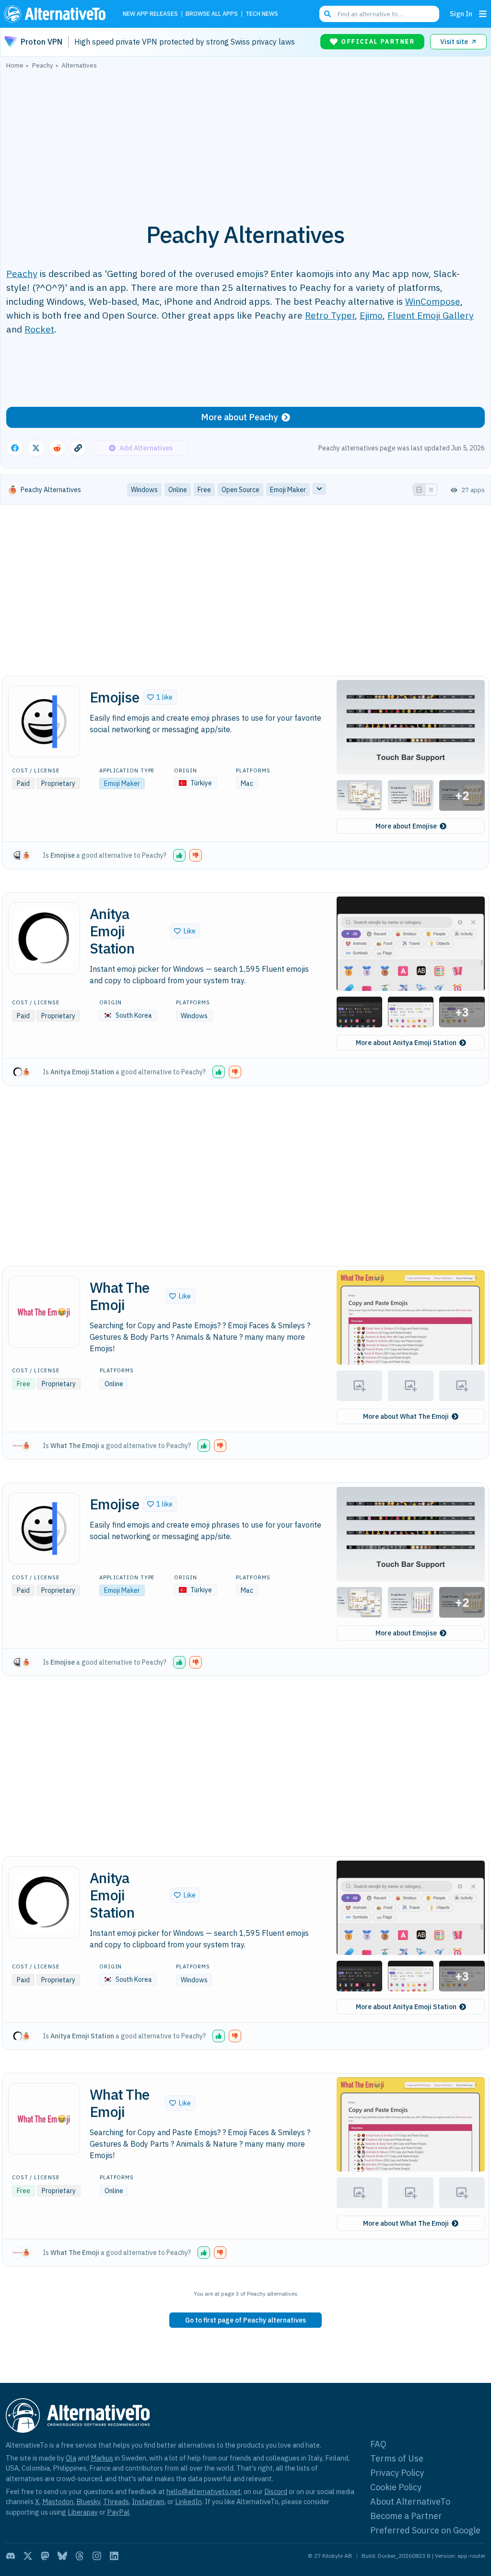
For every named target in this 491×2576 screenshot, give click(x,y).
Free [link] (204, 490)
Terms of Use (397, 2458)
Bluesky (88, 2501)
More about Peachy (239, 417)
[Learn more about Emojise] (44, 722)
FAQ (378, 2444)
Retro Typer (330, 315)
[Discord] (11, 2556)
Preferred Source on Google (425, 2530)
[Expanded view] (419, 490)
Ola (71, 2458)
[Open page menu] (483, 14)
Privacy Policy (397, 2473)
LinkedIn (188, 2501)
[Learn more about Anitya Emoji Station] (44, 938)
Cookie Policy (396, 2487)
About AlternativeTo (410, 2501)
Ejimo (371, 315)
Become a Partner (406, 2516)
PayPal (118, 2512)
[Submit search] (327, 14)
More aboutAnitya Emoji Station (406, 1043)
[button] (160, 697)
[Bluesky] (62, 2556)
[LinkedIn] (114, 2556)
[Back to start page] (57, 14)
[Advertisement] (245, 140)
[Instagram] (97, 2556)
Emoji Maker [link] (288, 490)
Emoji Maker (122, 783)
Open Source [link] (240, 490)
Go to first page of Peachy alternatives (245, 2320)
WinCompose (433, 301)
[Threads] (80, 2556)
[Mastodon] (45, 2556)
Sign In (461, 14)
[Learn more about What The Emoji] (44, 1312)
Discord (276, 2491)
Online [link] (178, 490)
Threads (116, 2501)
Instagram (148, 2501)
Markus (102, 2458)
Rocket (39, 329)
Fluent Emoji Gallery (431, 315)
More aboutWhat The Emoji (406, 1416)
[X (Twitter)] (28, 2556)
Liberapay (83, 2512)
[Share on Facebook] (15, 448)
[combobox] (379, 14)
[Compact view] (431, 490)
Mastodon (58, 2501)
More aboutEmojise (406, 826)
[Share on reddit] (57, 448)
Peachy (22, 273)
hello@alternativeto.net (204, 2491)
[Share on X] (36, 448)
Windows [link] (144, 490)
